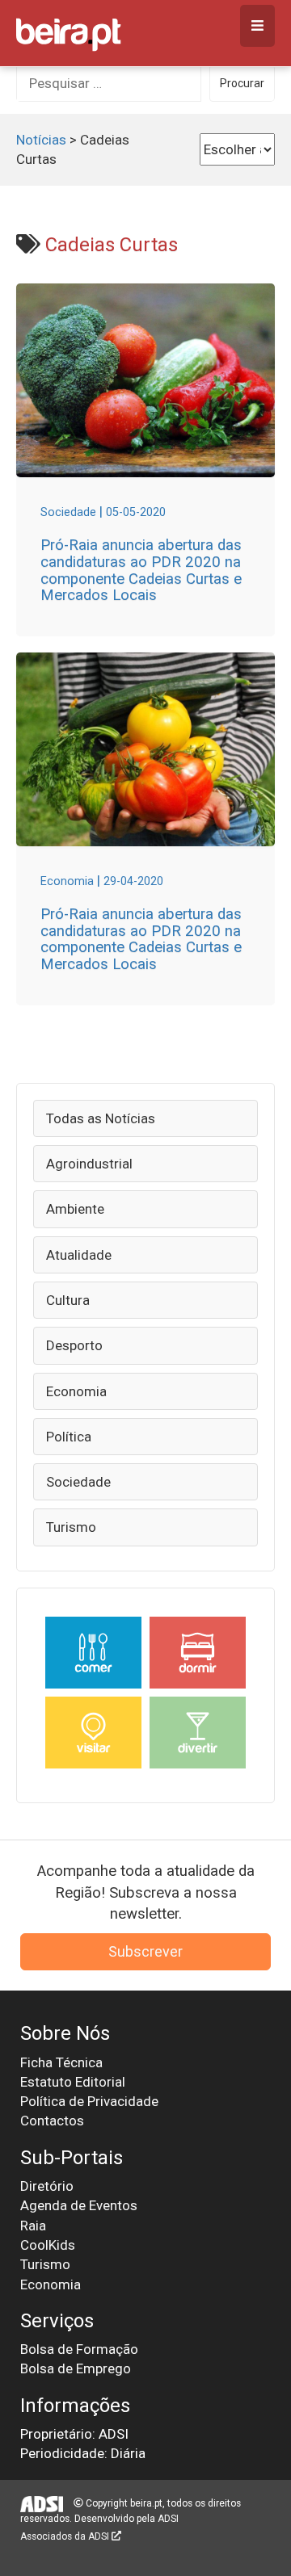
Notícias (41, 140)
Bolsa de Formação (79, 2349)
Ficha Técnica (61, 2062)
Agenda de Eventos (79, 2205)
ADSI (168, 2519)
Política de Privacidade (89, 2101)
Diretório (47, 2186)
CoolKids (48, 2245)
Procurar (242, 83)
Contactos (52, 2121)
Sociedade (78, 1482)
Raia (33, 2226)
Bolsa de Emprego (76, 2368)
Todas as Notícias (101, 1118)
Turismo (71, 1527)
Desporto (74, 1345)
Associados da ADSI (66, 2536)
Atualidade (79, 1255)
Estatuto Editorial (73, 2082)
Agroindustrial (89, 1164)
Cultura (68, 1300)
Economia (76, 1391)
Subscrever (145, 1951)
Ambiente (75, 1209)
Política (69, 1437)
